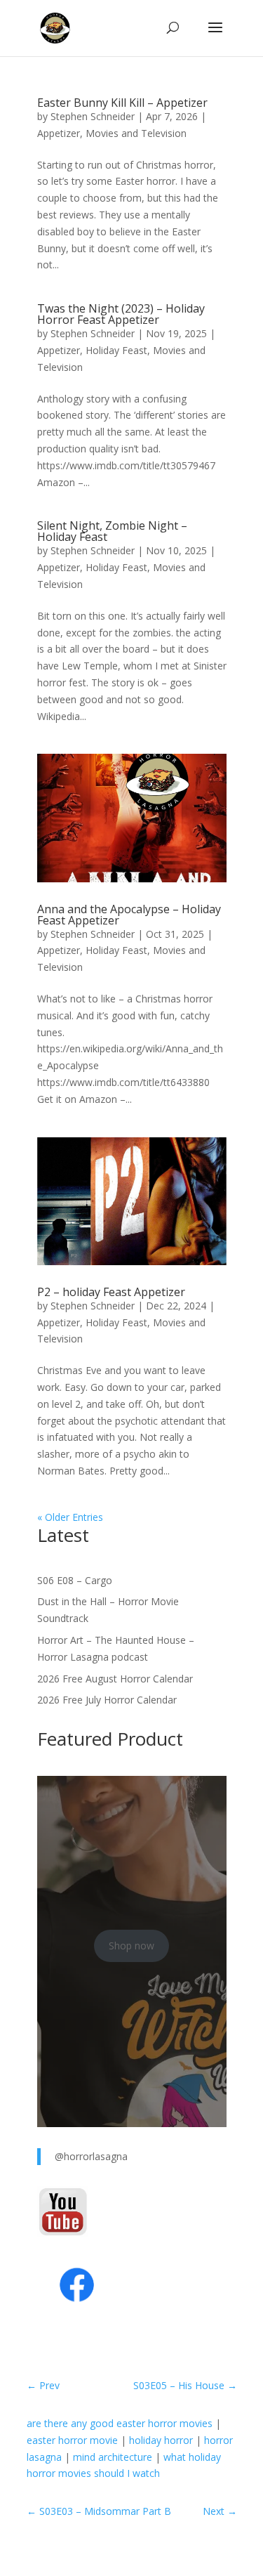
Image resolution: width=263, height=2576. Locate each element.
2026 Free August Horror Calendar (115, 1679)
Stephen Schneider (93, 116)
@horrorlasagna (91, 2156)
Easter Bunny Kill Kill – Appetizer (122, 103)
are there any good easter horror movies (120, 2423)
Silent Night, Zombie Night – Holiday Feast (112, 531)
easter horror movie (72, 2440)
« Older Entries (70, 1517)
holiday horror (161, 2440)
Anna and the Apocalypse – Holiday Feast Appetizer (129, 915)
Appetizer (59, 133)
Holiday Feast (116, 350)
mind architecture (113, 2457)
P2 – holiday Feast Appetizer (111, 1292)
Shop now (131, 1946)
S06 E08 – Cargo (75, 1580)
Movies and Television (136, 133)
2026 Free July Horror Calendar (107, 1700)
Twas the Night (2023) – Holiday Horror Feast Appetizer (121, 314)
